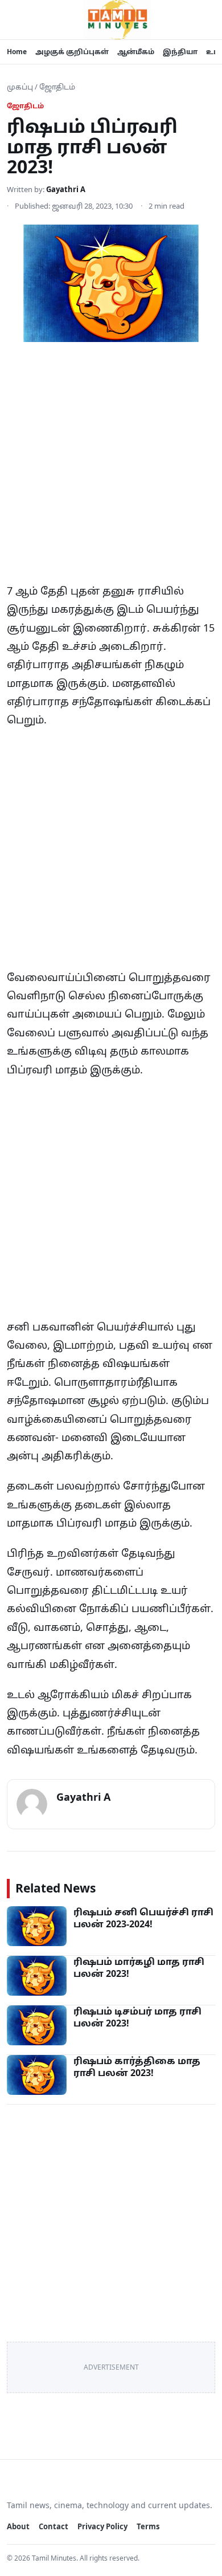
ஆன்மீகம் (136, 52)
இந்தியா (180, 52)
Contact (54, 2526)
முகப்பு (20, 87)
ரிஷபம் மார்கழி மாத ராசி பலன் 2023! (139, 1968)
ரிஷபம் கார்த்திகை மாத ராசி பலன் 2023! (137, 2067)
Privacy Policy (102, 2526)
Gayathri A (66, 189)
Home (17, 52)
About (18, 2526)
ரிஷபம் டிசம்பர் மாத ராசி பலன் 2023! (137, 2017)
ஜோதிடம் (57, 87)
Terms (148, 2526)
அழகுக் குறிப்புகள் (72, 52)
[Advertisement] (111, 466)
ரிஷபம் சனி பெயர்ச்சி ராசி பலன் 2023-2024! (143, 1918)
